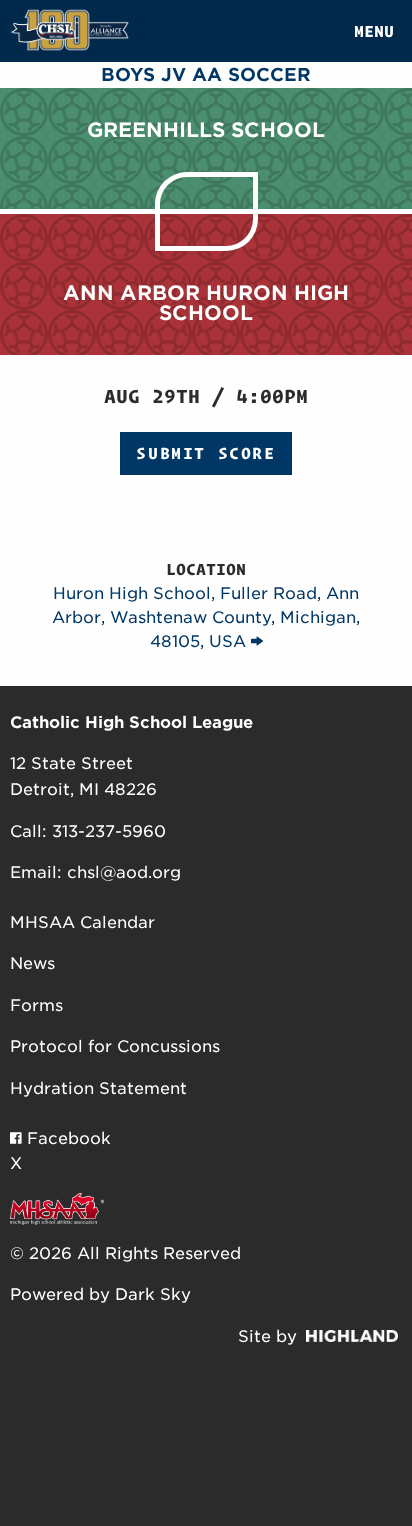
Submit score (205, 453)
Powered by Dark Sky (100, 1294)
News (32, 963)
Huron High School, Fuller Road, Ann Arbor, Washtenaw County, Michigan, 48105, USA (206, 617)
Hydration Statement (98, 1088)
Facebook (66, 1138)
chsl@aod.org (124, 872)
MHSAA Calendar (82, 922)
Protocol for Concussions (115, 1046)
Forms (36, 1005)
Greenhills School (206, 130)
